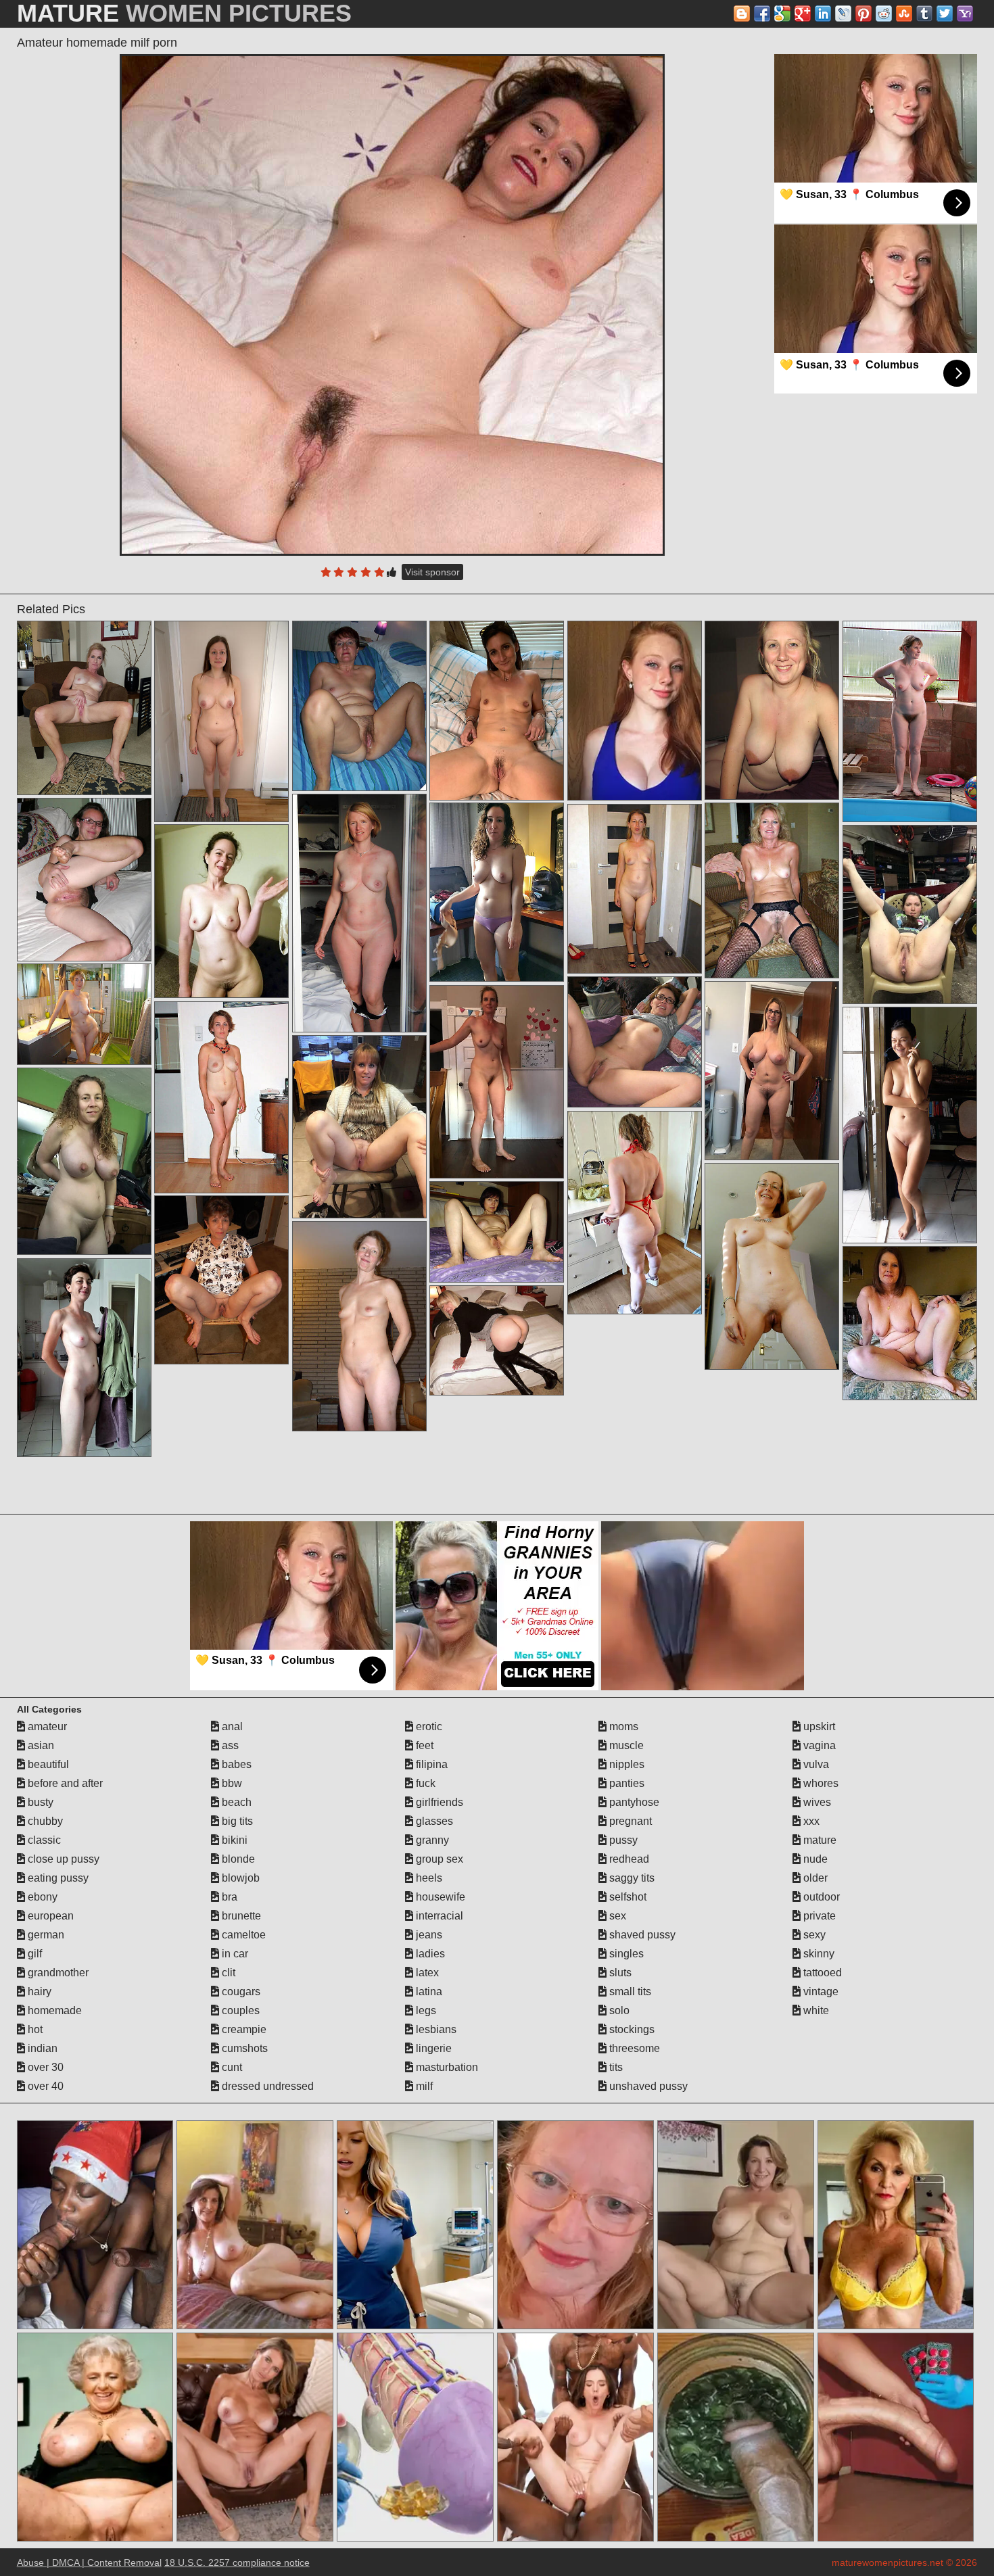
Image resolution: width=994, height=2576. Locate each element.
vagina (818, 1745)
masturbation (446, 2067)
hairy (38, 1991)
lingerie (432, 2048)
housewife (439, 1897)
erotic (428, 1726)
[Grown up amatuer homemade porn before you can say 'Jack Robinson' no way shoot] (497, 711)
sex (616, 1916)
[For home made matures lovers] (635, 1042)
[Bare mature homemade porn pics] (772, 1266)
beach (235, 1802)
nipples (625, 1764)
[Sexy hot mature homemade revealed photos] (222, 1097)
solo (618, 2010)
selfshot (626, 1897)
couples (239, 2010)
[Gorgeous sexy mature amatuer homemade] (222, 721)
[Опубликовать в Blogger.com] (742, 14)
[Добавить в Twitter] (945, 14)
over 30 (44, 2067)
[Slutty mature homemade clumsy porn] (497, 892)
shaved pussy (641, 1935)
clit (227, 1973)
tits (615, 2067)
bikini (233, 1840)
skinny (818, 1954)
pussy (622, 1840)
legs (425, 2010)
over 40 (44, 2086)
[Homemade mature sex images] (360, 1326)
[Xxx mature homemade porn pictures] (85, 880)
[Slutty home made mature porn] (635, 889)
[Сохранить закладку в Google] (782, 14)
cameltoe (242, 1935)
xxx (810, 1821)
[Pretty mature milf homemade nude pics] (772, 1071)
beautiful (47, 1764)
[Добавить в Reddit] (884, 14)
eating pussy (57, 1878)
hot (34, 2029)
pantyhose (633, 1802)
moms (622, 1726)
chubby (44, 1821)
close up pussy (62, 1859)
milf (423, 2086)
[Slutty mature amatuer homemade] (222, 911)
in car (234, 1954)
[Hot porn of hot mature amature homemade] (360, 706)
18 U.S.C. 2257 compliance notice (237, 2562)
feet (423, 1745)
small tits (629, 1991)
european (49, 1916)
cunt (231, 2067)
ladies (429, 1954)
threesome (633, 2048)
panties (625, 1783)
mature (819, 1840)
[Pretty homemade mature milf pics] (910, 1323)
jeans (428, 1935)
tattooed (821, 1973)
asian (40, 1745)
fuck (424, 1783)
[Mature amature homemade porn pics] (910, 721)
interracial (438, 1916)
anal (231, 1726)
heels (428, 1878)
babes (235, 1764)
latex (426, 1973)
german (45, 1935)
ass (229, 1745)
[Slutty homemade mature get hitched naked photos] (910, 1125)
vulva (815, 1764)
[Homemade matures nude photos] (222, 1280)
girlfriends (438, 1802)
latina (428, 1991)
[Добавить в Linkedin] (823, 14)
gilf (33, 1954)
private (818, 1916)
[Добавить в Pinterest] (863, 14)
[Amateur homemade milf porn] (392, 305)
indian (41, 2048)
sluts (619, 1973)
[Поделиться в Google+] (803, 14)
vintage (820, 1991)
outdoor (820, 1897)
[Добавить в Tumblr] (924, 14)
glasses (433, 1821)
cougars (240, 1991)
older (814, 1878)
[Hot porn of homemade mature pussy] (85, 1358)
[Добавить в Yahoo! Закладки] (965, 14)
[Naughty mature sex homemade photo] (497, 1082)
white (815, 2010)
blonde (237, 1859)
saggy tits (631, 1878)
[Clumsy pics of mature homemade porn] (85, 708)
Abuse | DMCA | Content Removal (89, 2562)
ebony (41, 1897)
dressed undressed (266, 2086)
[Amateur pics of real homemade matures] (635, 1213)
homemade (53, 2010)
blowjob (239, 1878)
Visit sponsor (432, 572)
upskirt (818, 1726)
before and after (64, 1783)
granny (431, 1840)
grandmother (57, 1973)
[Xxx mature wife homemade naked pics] (497, 1232)
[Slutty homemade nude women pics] (360, 913)
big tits (236, 1821)
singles (625, 1954)
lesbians (435, 2029)
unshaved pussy (647, 2086)
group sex (438, 1859)
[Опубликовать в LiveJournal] (843, 14)
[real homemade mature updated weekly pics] (910, 914)
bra (228, 1897)
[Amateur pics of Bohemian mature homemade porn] (772, 890)
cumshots (243, 2048)
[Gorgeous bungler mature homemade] (85, 1014)
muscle (625, 1745)
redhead (628, 1859)
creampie (243, 2029)
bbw (231, 1783)
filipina (430, 1764)
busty (39, 1802)
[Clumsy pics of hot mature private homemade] (85, 1161)
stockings (631, 2029)
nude (814, 1859)
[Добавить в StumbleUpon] (904, 14)
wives (816, 1802)
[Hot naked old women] (360, 1127)
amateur (46, 1726)
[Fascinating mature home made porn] (772, 710)
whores (820, 1783)
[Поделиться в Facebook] (762, 14)
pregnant (629, 1821)
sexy (813, 1935)
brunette (240, 1916)
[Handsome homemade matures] (497, 1340)
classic (43, 1840)
